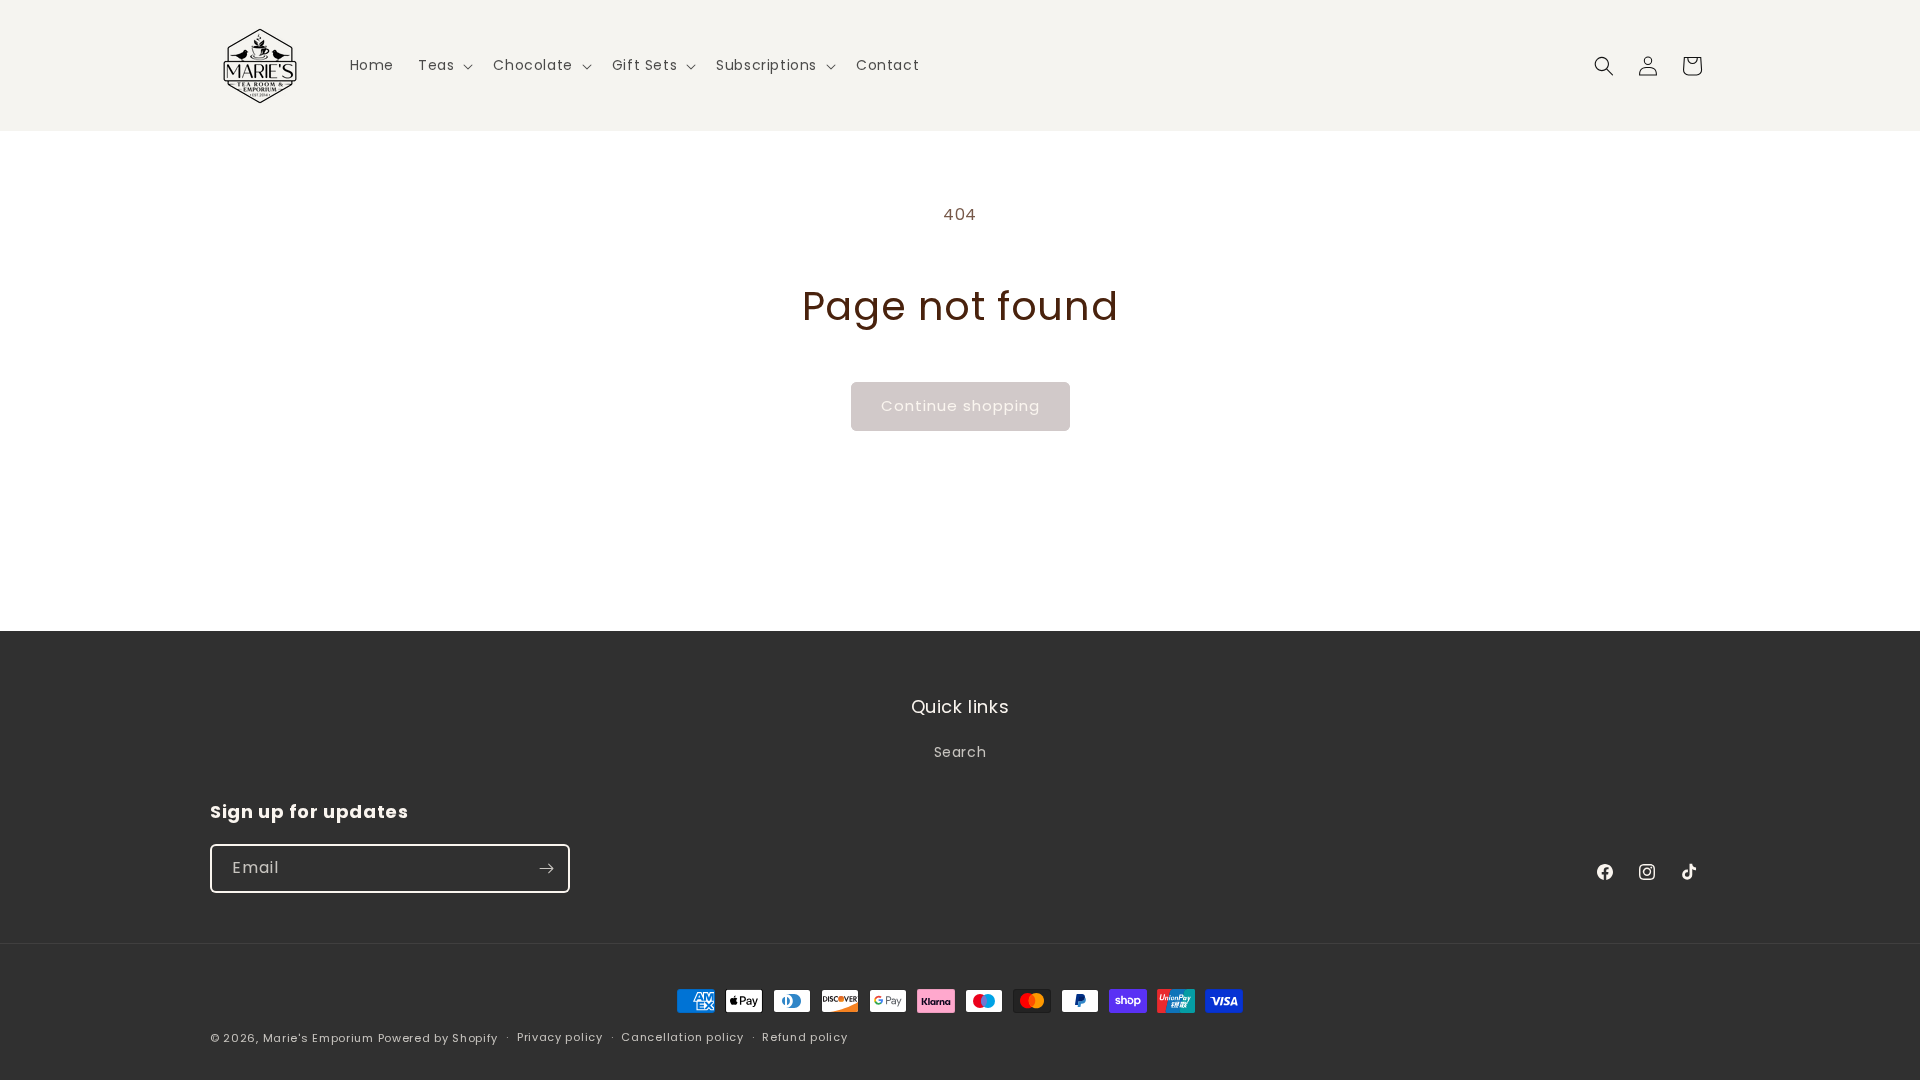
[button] (443, 65)
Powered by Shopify (438, 1038)
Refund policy (804, 1037)
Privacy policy (560, 1037)
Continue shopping (960, 405)
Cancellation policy (682, 1037)
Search (960, 752)
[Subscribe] (546, 868)
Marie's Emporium (318, 1038)
